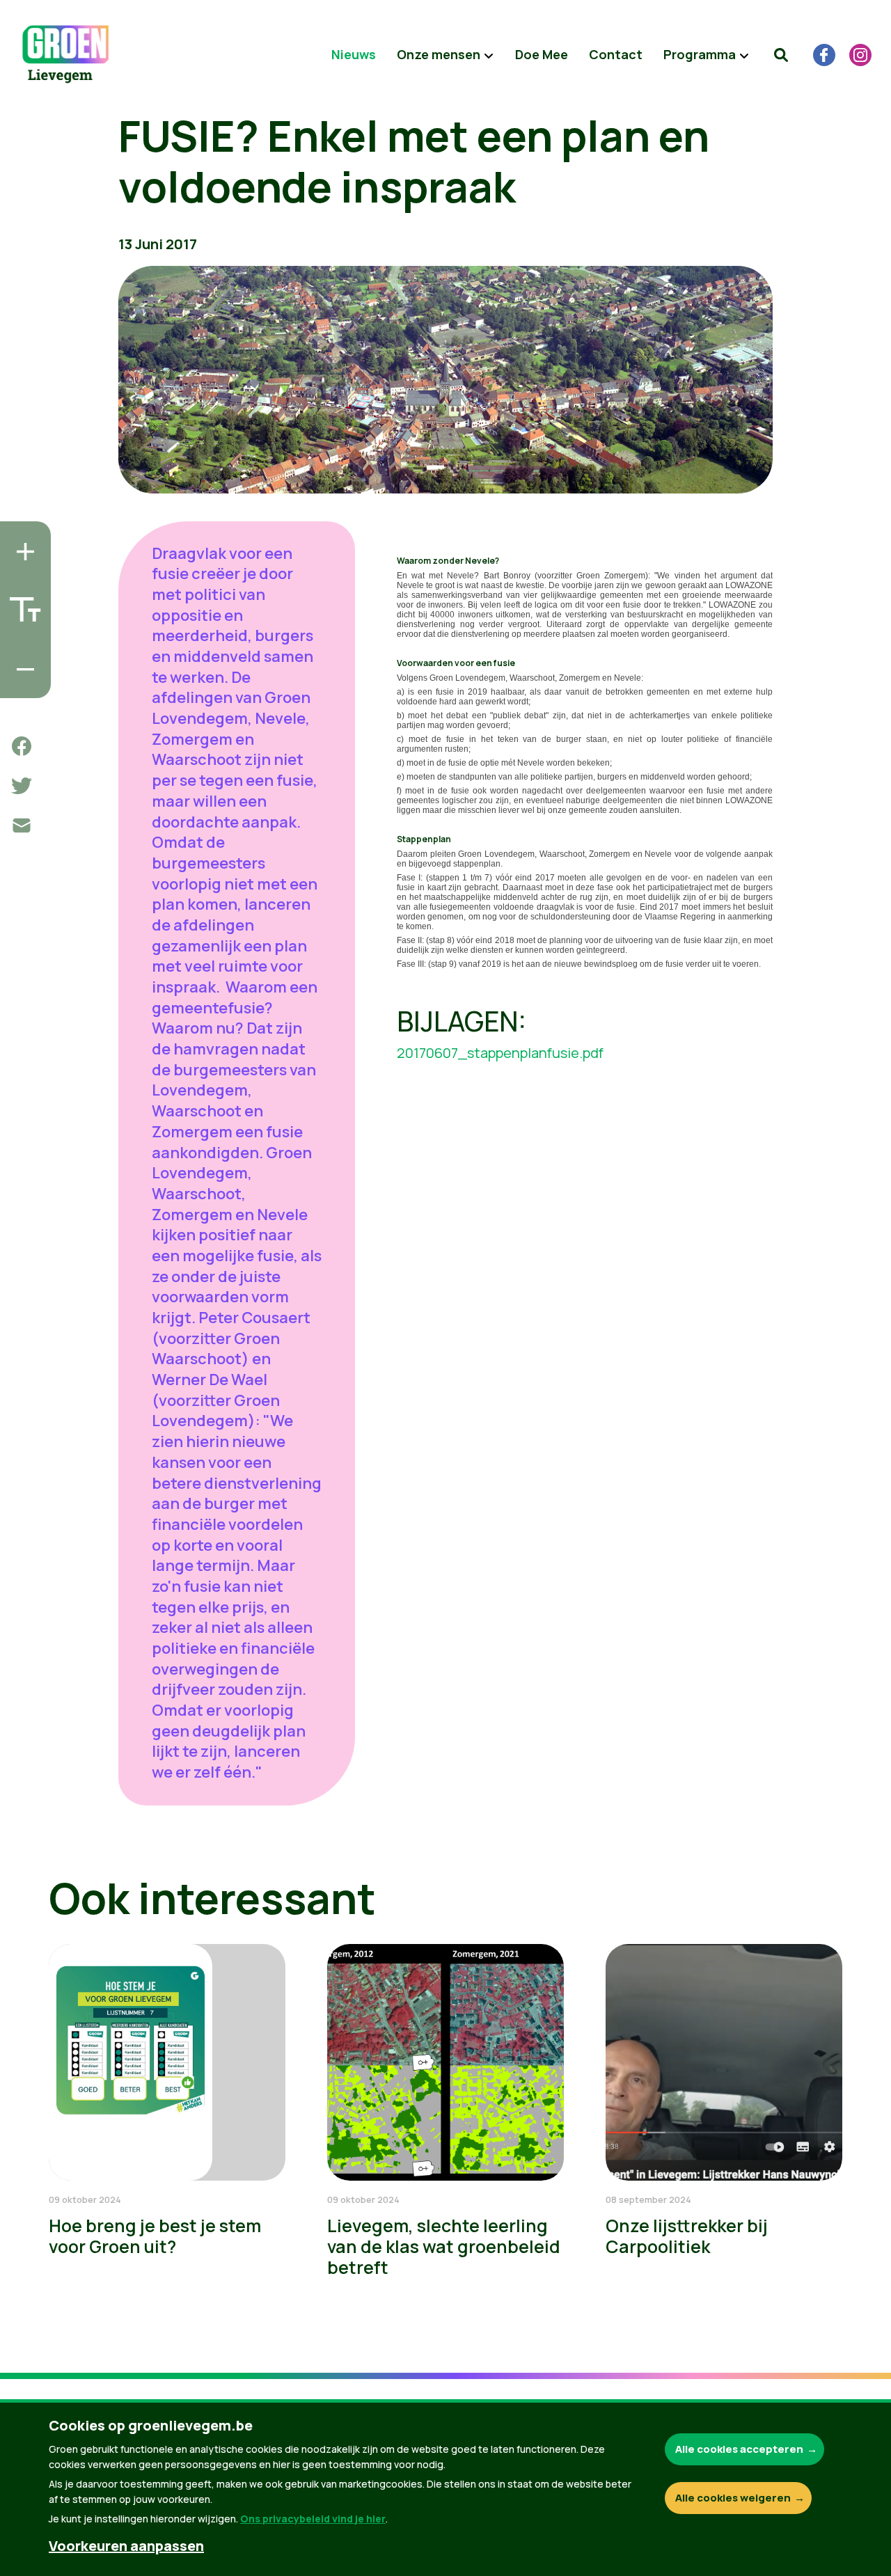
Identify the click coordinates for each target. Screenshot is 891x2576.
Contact (616, 54)
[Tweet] (22, 786)
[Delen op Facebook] (22, 746)
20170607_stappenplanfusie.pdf (500, 1053)
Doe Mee (542, 54)
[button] (781, 55)
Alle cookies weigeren (733, 2498)
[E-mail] (22, 825)
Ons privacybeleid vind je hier (313, 2519)
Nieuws (354, 54)
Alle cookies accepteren (739, 2449)
